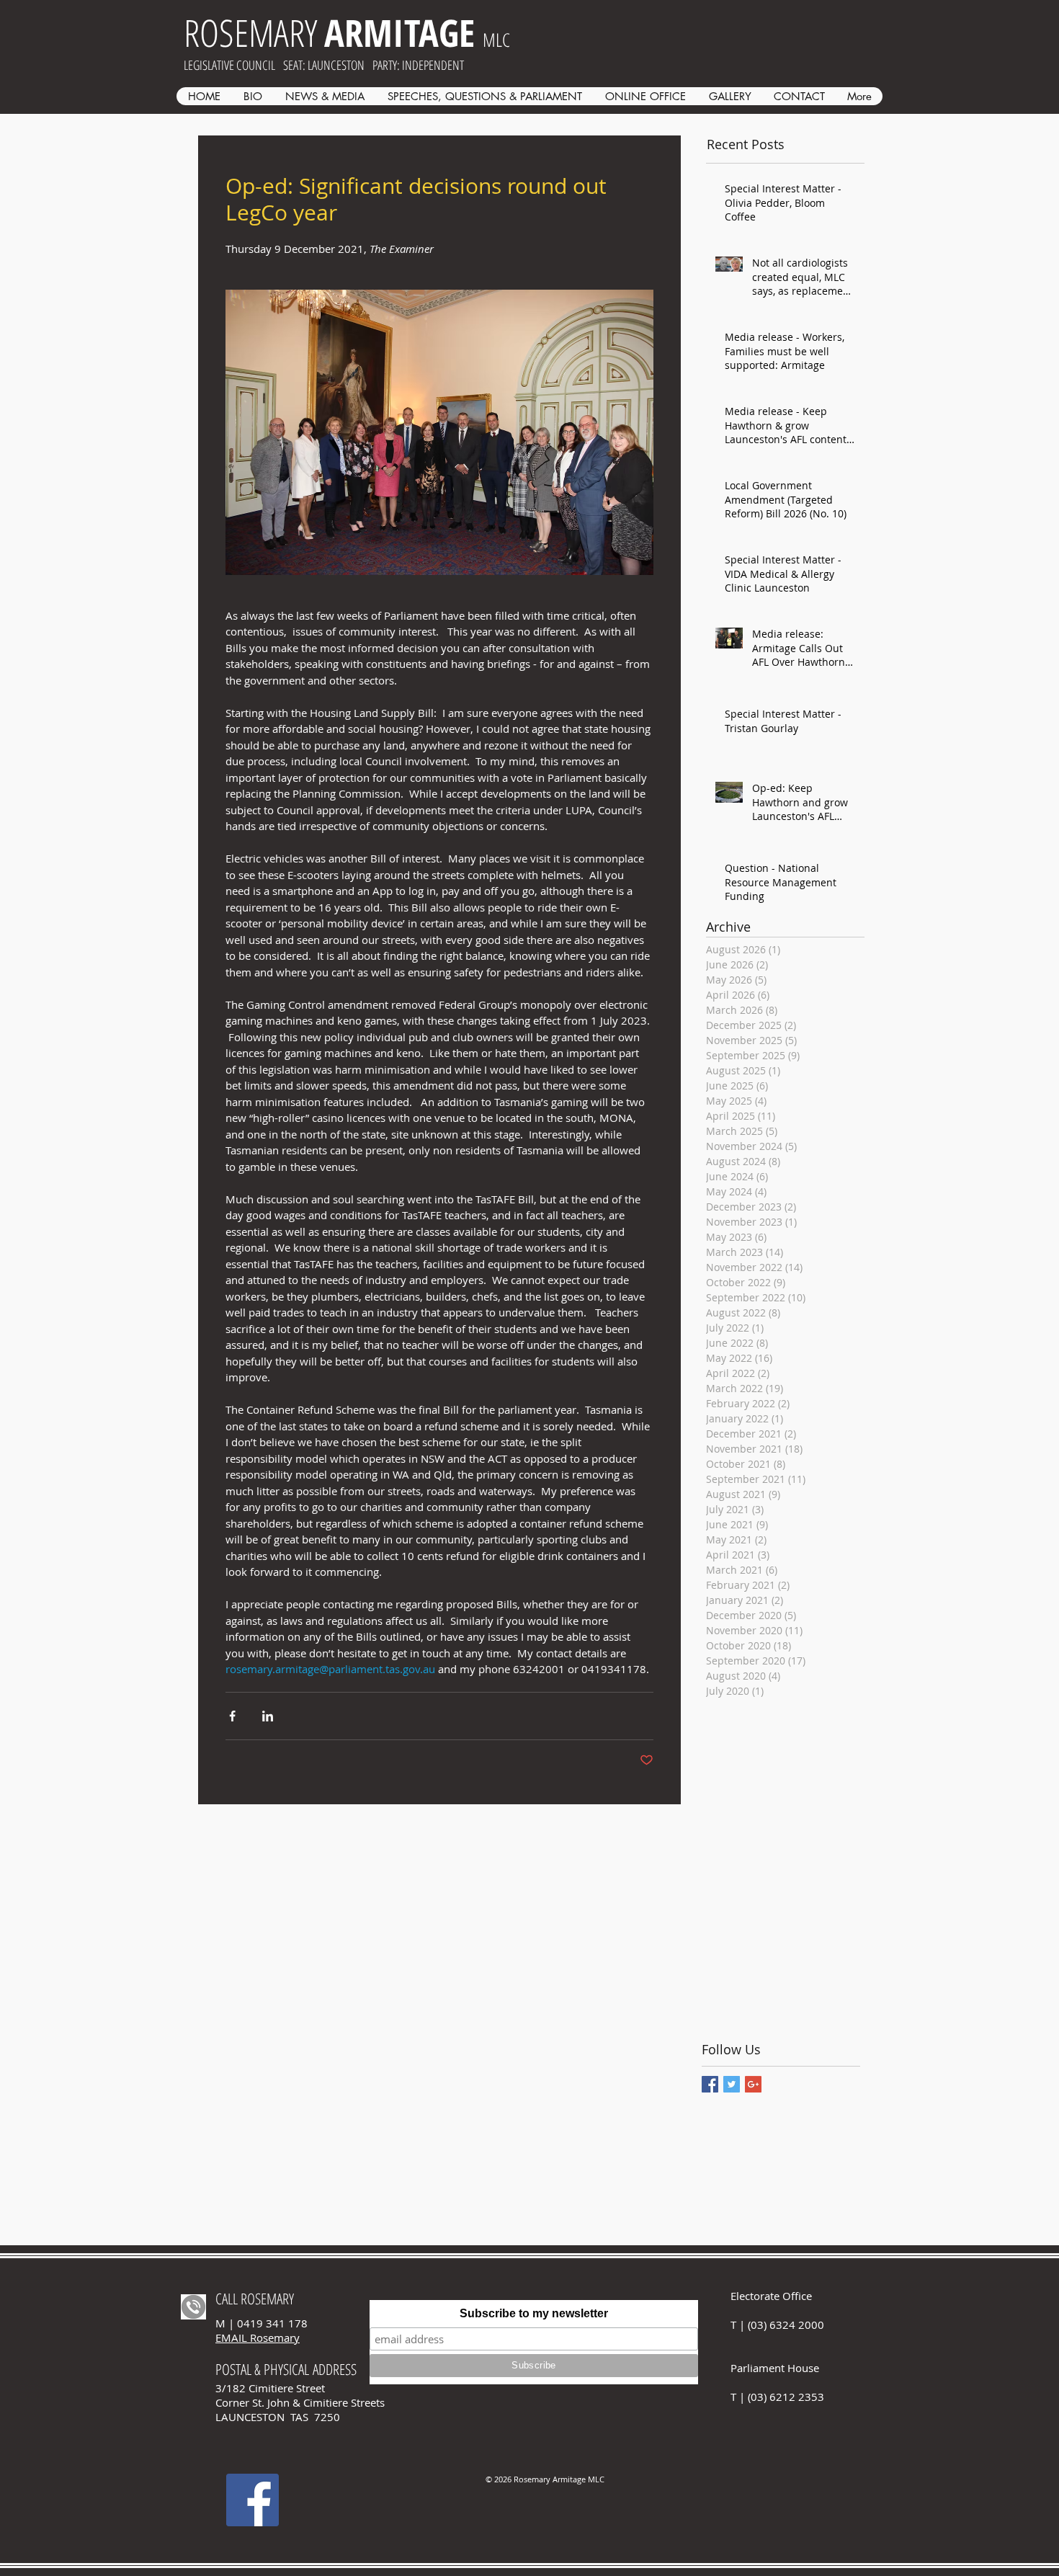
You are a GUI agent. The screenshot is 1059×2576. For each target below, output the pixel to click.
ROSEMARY (329, 32)
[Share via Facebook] (232, 1716)
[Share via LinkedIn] (268, 1716)
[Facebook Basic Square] (710, 2084)
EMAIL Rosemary (258, 2337)
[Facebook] (253, 2500)
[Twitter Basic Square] (732, 2084)
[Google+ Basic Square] (753, 2084)
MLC (496, 40)
